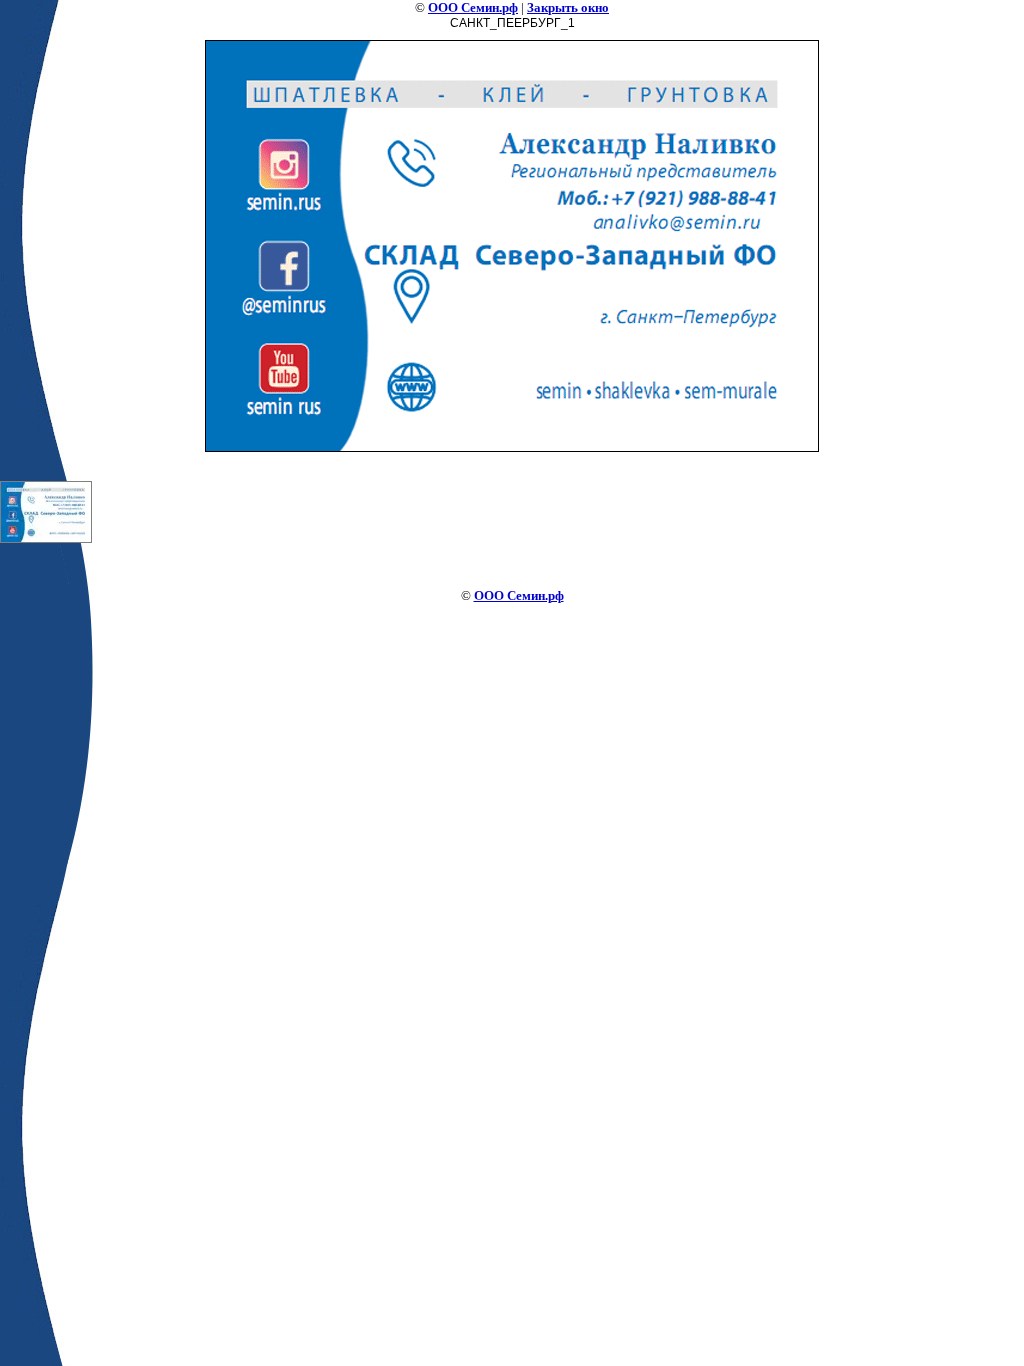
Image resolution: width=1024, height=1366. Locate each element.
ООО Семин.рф (473, 7)
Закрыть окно (568, 7)
